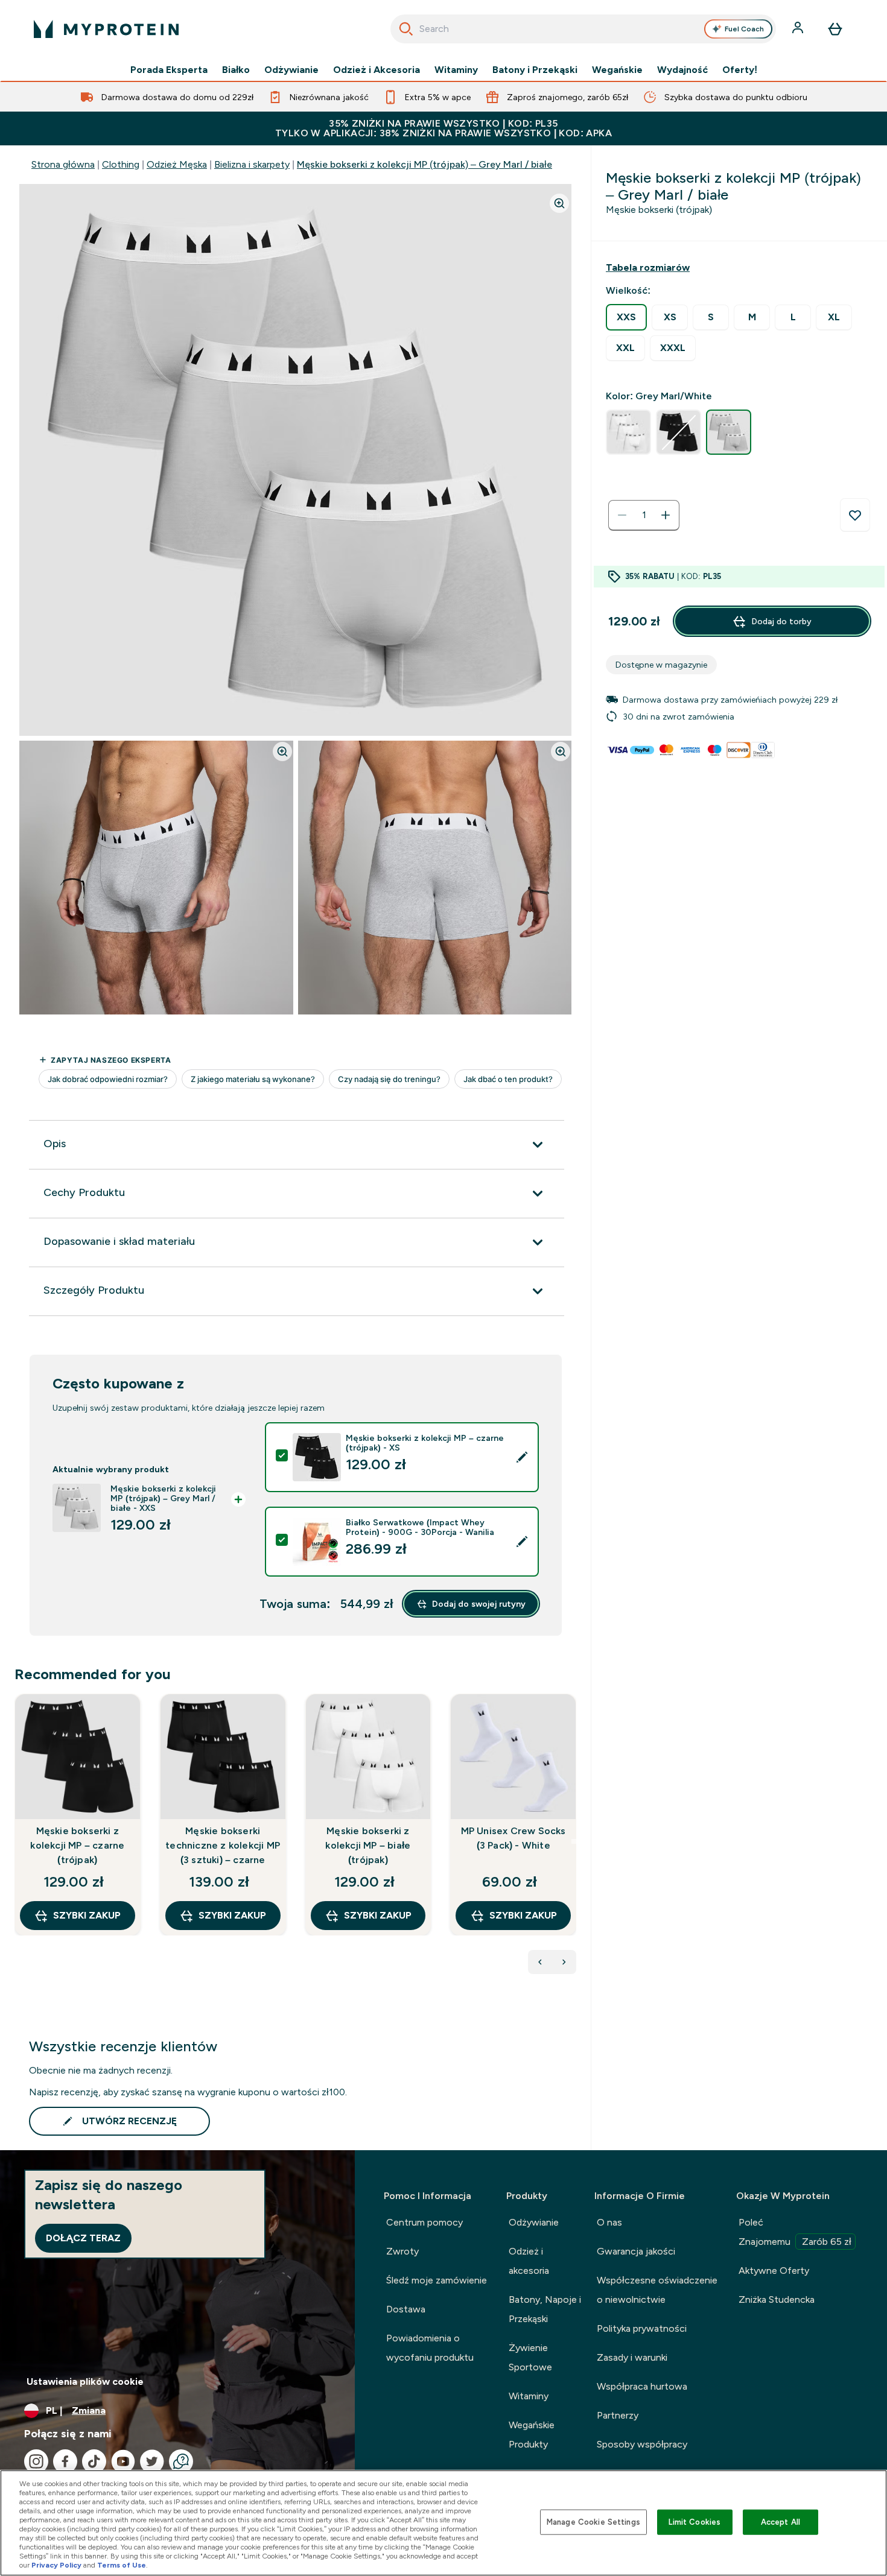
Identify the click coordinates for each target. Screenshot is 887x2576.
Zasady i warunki (632, 2357)
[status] (644, 515)
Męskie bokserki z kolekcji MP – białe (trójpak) (368, 1845)
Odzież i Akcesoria (377, 70)
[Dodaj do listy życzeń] (855, 515)
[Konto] (799, 29)
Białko (236, 70)
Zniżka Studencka (777, 2299)
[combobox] (583, 29)
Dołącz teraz (83, 2238)
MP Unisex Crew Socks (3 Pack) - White (513, 1838)
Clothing (121, 164)
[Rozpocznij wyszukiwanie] (406, 29)
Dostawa (406, 2309)
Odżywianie (291, 70)
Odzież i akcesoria (529, 2261)
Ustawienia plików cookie (85, 2381)
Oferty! (740, 70)
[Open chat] (181, 2461)
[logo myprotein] (106, 29)
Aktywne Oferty (774, 2271)
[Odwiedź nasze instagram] (36, 2461)
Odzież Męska (177, 164)
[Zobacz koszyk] (835, 29)
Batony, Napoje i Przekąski (545, 2309)
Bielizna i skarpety (252, 164)
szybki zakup (87, 1915)
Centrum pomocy (424, 2222)
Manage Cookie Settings (593, 2522)
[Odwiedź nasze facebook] (65, 2461)
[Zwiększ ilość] (666, 515)
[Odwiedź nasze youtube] (123, 2461)
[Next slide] (574, 1841)
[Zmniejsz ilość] (622, 515)
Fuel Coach (744, 29)
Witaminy (456, 70)
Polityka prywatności (642, 2328)
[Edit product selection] (522, 1457)
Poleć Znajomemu (795, 2232)
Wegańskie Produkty (532, 2435)
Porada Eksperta (169, 70)
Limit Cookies (695, 2522)
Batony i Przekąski (535, 70)
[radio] (626, 317)
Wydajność (682, 70)
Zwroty (402, 2251)
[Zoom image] (559, 203)
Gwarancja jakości (636, 2251)
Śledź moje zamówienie (437, 2280)
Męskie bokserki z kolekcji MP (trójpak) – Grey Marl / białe (424, 164)
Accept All (780, 2522)
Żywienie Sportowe (530, 2357)
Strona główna (63, 164)
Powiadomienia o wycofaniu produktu (430, 2348)
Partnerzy (618, 2415)
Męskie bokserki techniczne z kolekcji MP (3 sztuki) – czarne (223, 1845)
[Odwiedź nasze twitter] (152, 2461)
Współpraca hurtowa (642, 2386)
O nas (609, 2222)
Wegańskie (617, 70)
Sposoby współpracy (642, 2444)
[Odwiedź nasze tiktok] (94, 2461)
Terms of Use (122, 2565)
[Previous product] (540, 1962)
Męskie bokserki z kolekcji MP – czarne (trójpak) (77, 1845)
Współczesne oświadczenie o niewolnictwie (657, 2290)
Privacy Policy (56, 2565)
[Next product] (564, 1962)
